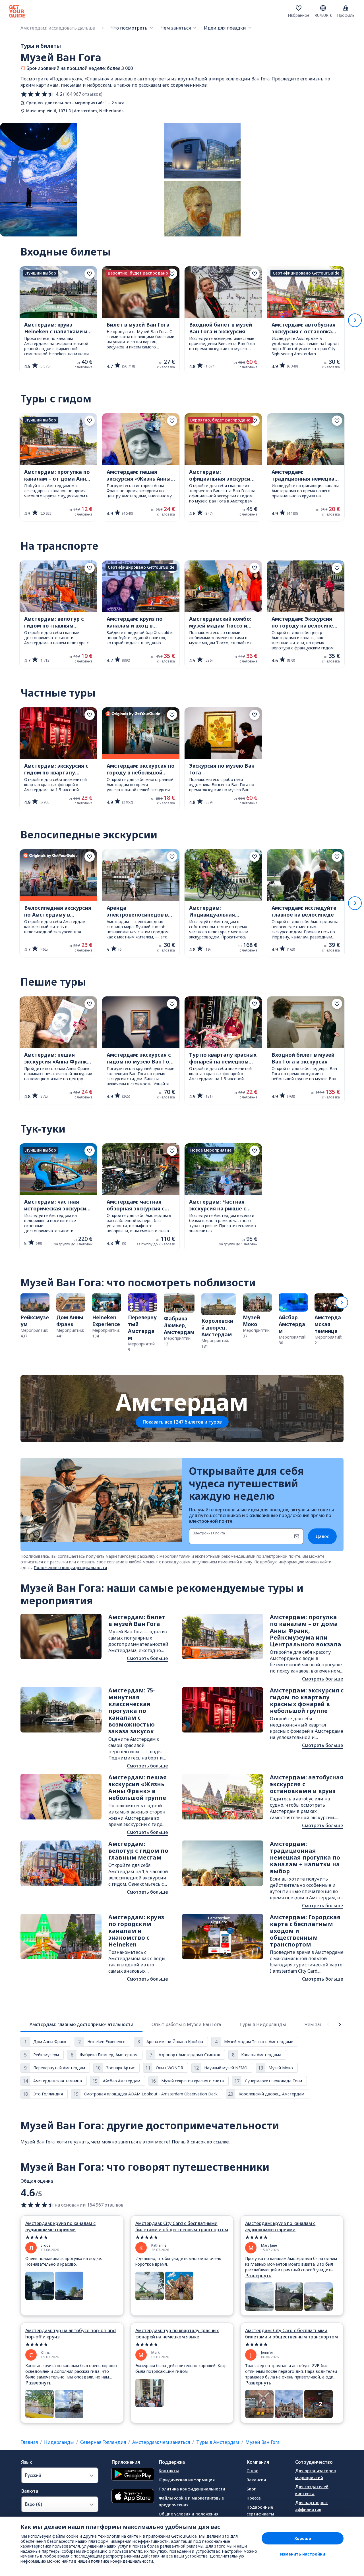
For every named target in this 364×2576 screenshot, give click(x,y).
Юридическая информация (187, 2480)
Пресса (254, 2498)
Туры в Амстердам (218, 2442)
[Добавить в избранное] (90, 274)
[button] (35, 1316)
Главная (29, 2442)
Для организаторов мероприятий (316, 2474)
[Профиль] (346, 8)
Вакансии (256, 2480)
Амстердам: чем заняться (161, 2442)
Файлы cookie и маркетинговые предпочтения (191, 2501)
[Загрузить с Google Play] (133, 2475)
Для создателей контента (312, 2490)
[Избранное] (299, 8)
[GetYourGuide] (17, 11)
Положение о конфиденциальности (71, 1568)
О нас (252, 2471)
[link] (35, 1316)
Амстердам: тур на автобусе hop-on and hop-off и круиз (71, 2334)
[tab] (81, 2024)
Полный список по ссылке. (201, 2142)
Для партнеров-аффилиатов (312, 2506)
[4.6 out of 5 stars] (38, 2205)
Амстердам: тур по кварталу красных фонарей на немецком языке (177, 2334)
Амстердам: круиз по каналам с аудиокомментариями (60, 2226)
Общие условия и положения (189, 2514)
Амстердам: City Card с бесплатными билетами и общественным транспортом (182, 2226)
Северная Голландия (103, 2442)
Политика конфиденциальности (192, 2489)
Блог (251, 2489)
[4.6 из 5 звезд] (38, 94)
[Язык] (323, 8)
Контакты (169, 2471)
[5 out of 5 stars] (72, 2237)
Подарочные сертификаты (260, 2510)
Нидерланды (59, 2442)
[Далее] (355, 320)
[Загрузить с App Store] (133, 2497)
